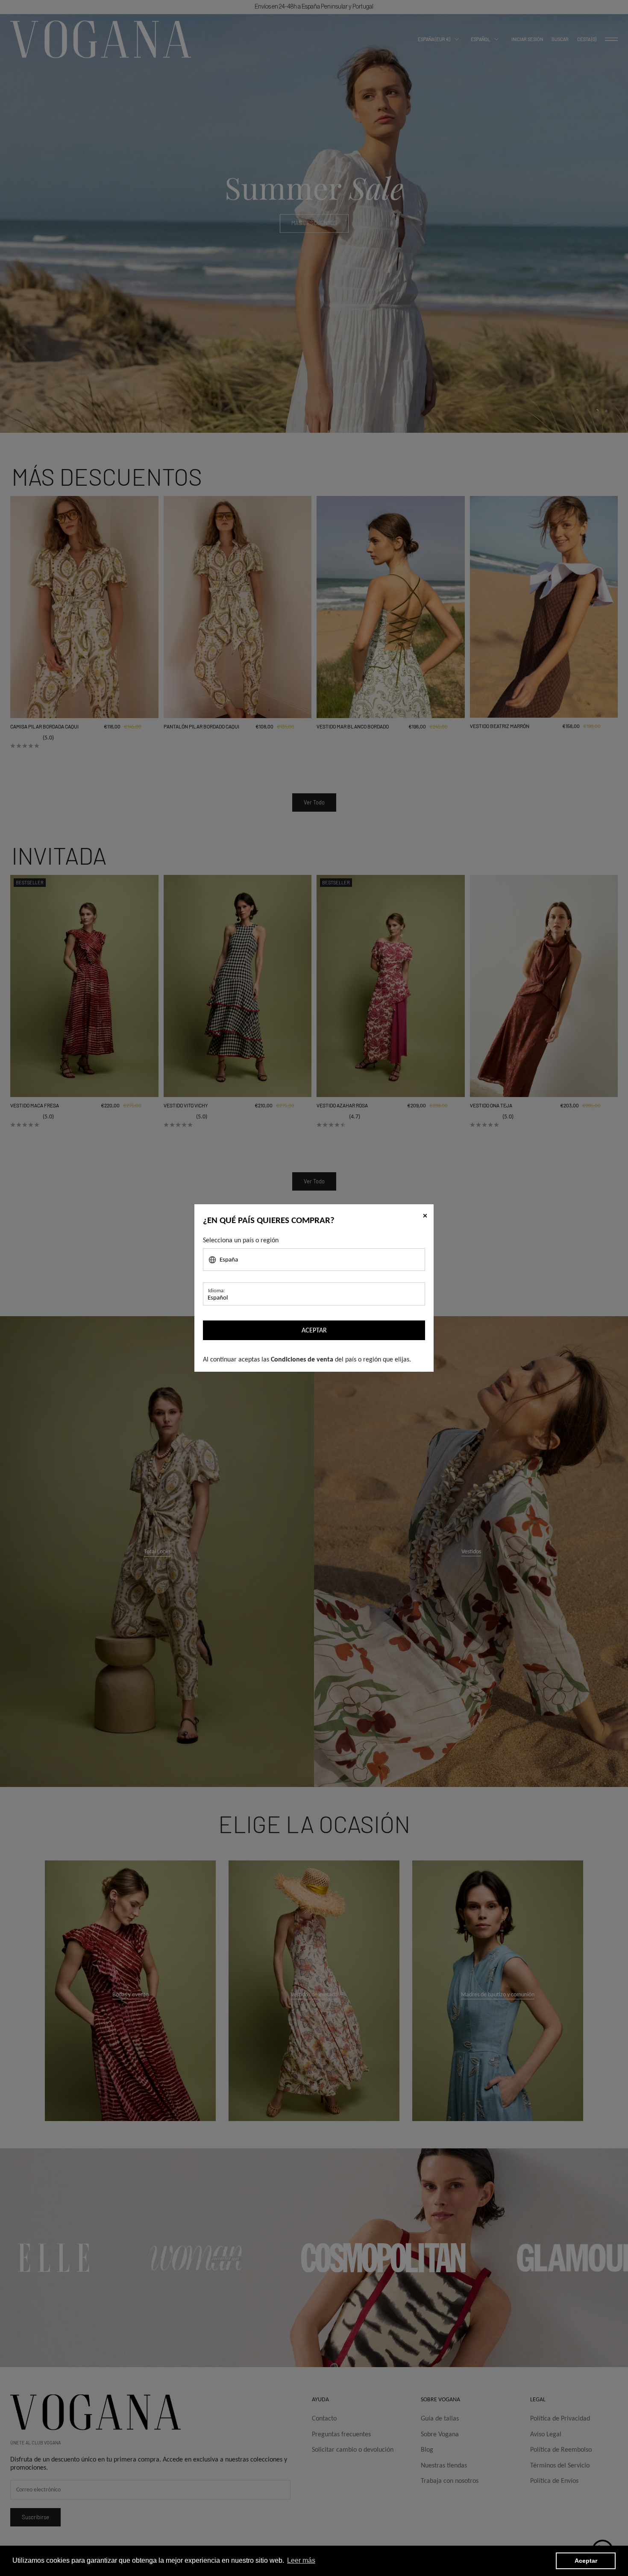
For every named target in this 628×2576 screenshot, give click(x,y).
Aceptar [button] (586, 2561)
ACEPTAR (314, 1330)
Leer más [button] (301, 2560)
